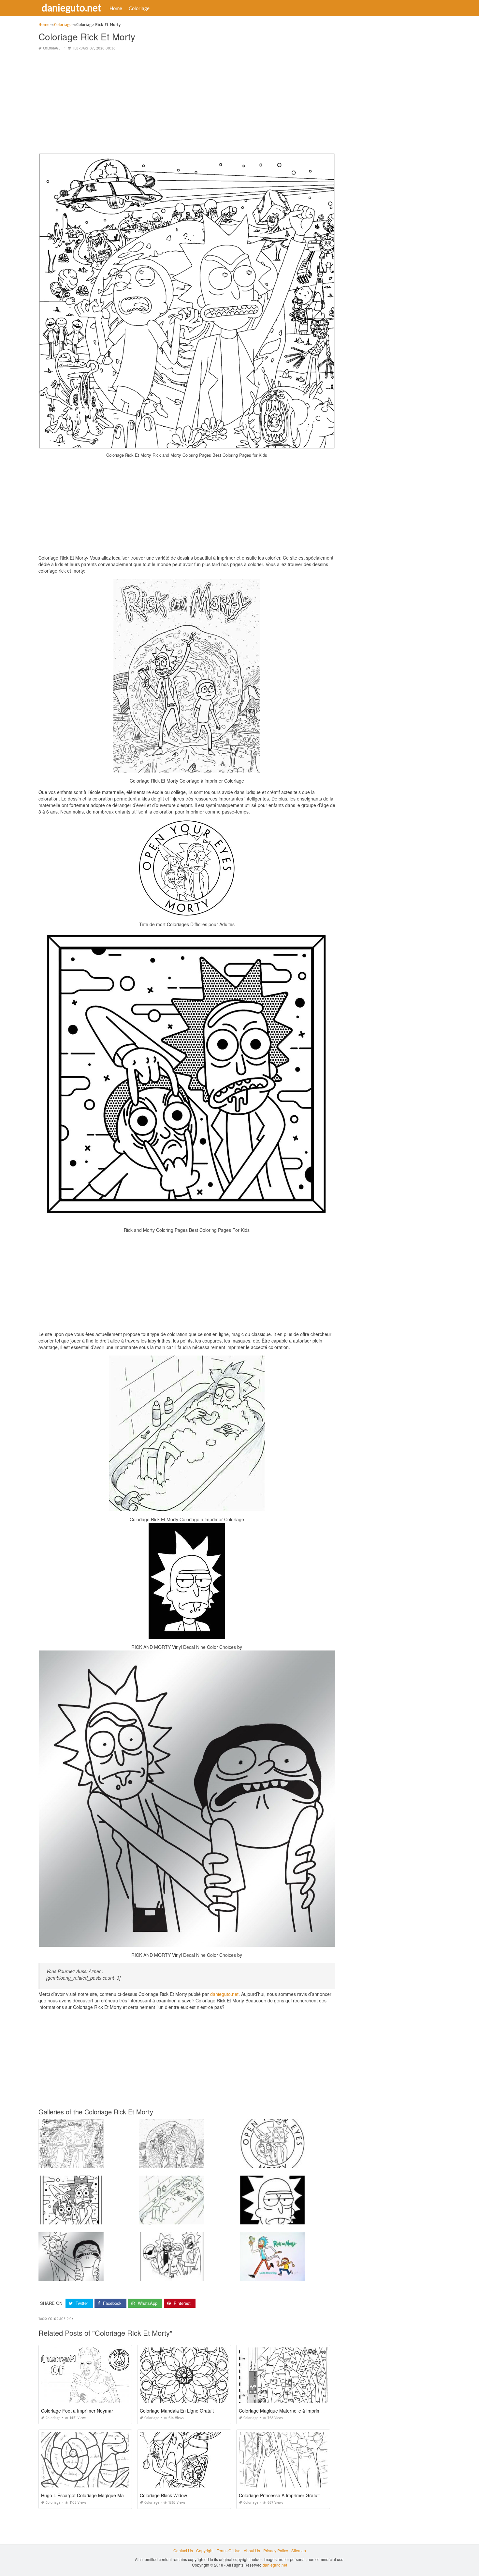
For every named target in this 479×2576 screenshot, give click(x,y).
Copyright (205, 2550)
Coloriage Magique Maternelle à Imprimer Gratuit (290, 2411)
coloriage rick (61, 2319)
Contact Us (183, 2550)
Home (116, 8)
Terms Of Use (229, 2550)
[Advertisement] (187, 102)
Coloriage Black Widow (163, 2495)
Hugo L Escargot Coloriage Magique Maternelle (90, 2495)
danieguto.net (72, 7)
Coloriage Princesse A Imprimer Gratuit (279, 2495)
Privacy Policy (276, 2550)
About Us (252, 2550)
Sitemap (299, 2550)
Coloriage (139, 8)
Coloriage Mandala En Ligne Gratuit (177, 2411)
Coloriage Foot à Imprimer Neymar (77, 2411)
